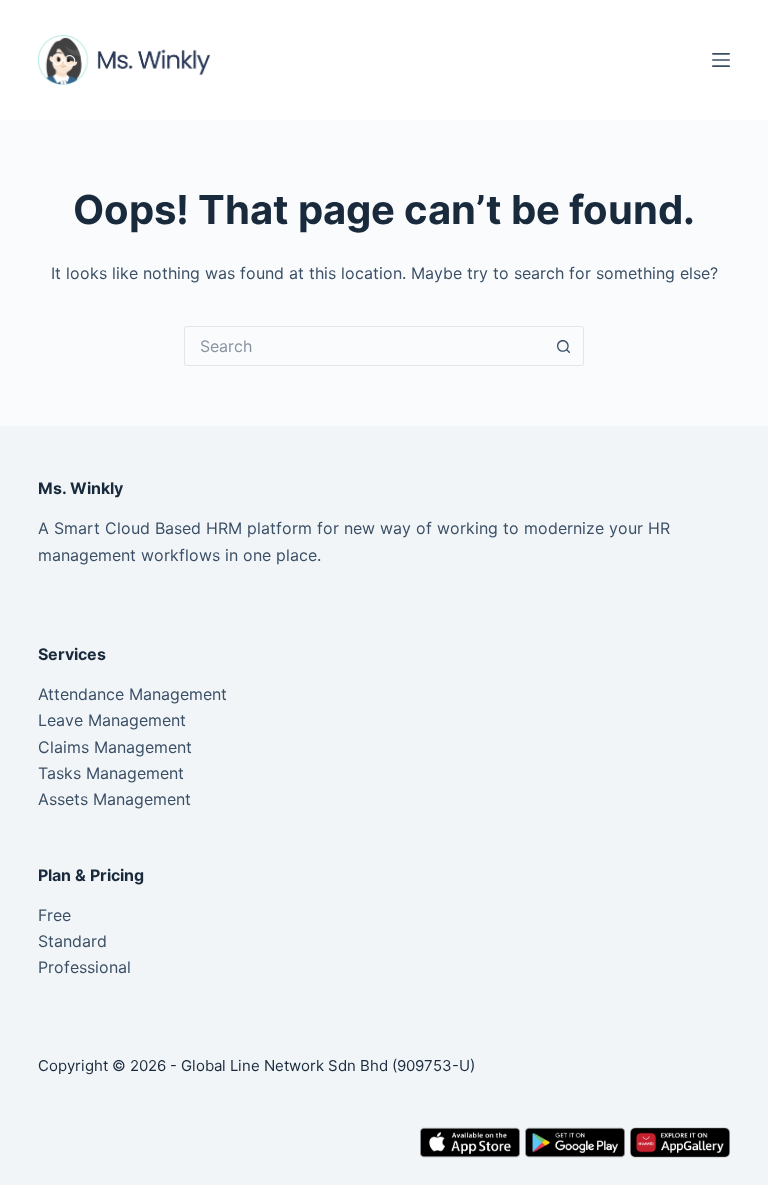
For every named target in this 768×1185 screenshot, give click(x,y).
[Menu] (721, 60)
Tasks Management (111, 773)
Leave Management (112, 720)
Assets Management (114, 799)
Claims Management (115, 747)
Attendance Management (132, 694)
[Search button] (564, 346)
